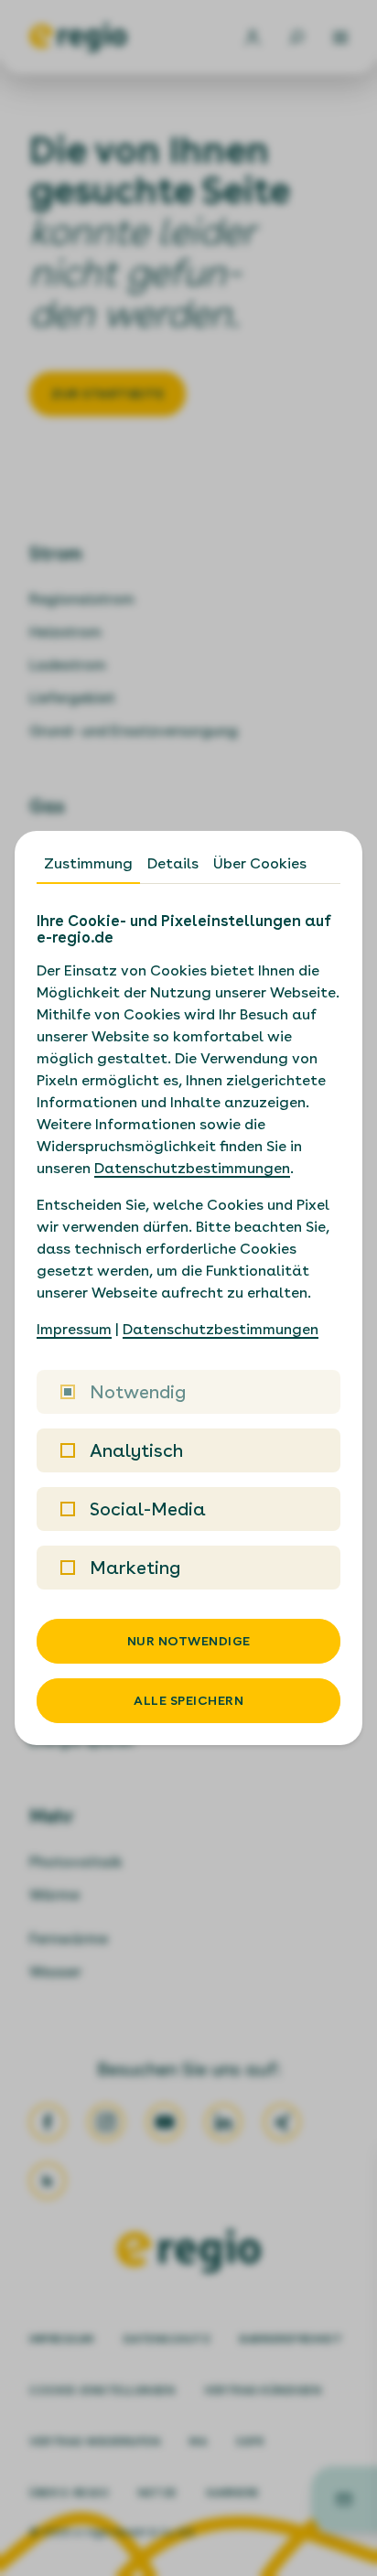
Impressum (74, 1329)
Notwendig (138, 1392)
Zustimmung (88, 863)
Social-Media (148, 1509)
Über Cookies (260, 863)
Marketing (135, 1568)
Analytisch (136, 1450)
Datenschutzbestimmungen (192, 1168)
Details (173, 863)
